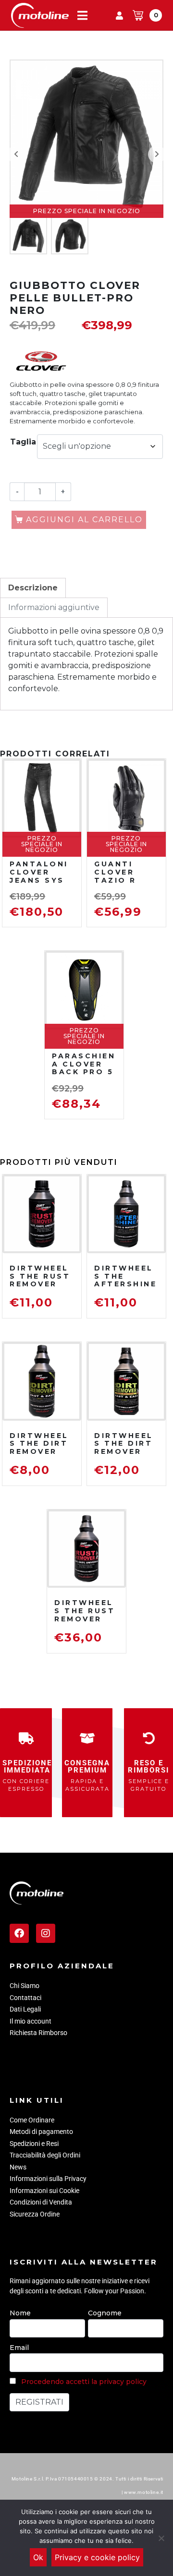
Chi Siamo (25, 1986)
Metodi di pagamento (41, 2132)
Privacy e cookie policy (97, 2557)
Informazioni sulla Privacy (48, 2179)
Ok (38, 2557)
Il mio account (31, 2021)
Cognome (105, 2313)
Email (19, 2348)
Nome (20, 2313)
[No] (161, 2538)
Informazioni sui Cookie (44, 2191)
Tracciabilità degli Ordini (45, 2155)
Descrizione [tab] (33, 588)
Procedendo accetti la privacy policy (84, 2382)
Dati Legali (25, 2009)
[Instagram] (46, 1933)
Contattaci (25, 1998)
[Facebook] (19, 1933)
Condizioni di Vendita (41, 2202)
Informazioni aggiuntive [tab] (54, 607)
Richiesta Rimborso (38, 2033)
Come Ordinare (32, 2120)
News (18, 2167)
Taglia (23, 442)
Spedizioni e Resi (34, 2144)
